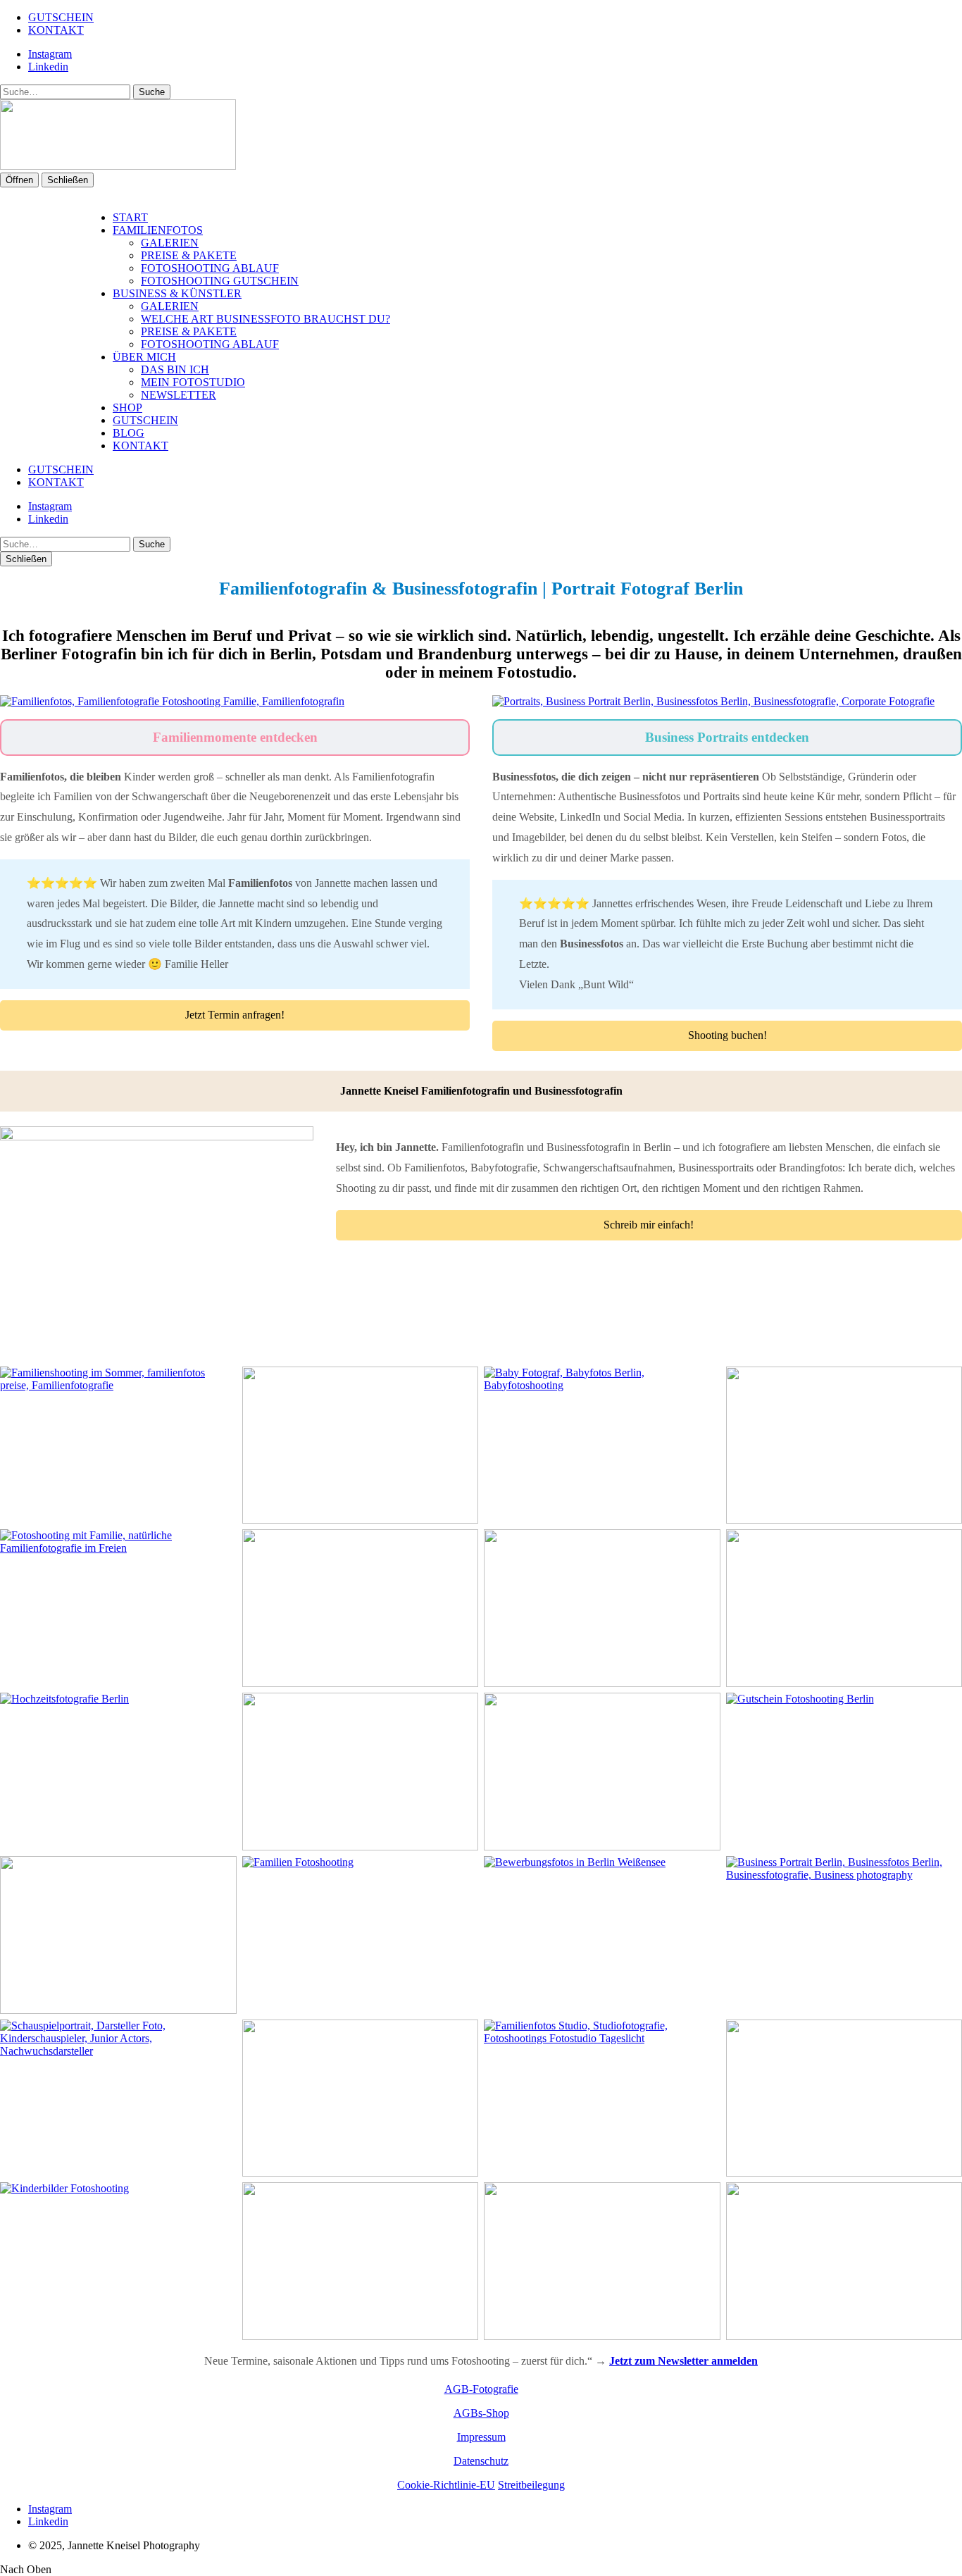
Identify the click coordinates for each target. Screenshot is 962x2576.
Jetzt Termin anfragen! (235, 1015)
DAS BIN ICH (175, 369)
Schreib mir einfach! (649, 1225)
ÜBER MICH (144, 357)
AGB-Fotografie (481, 2389)
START (130, 217)
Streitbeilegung (531, 2485)
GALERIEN (170, 243)
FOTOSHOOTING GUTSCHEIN (220, 281)
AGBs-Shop (481, 2413)
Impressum (481, 2437)
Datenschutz (481, 2461)
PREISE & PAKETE (189, 255)
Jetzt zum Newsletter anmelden (683, 2361)
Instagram (50, 54)
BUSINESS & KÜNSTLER (177, 293)
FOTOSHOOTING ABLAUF (210, 268)
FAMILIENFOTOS (158, 230)
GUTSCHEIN (61, 17)
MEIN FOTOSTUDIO (193, 382)
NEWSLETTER (179, 395)
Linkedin (48, 67)
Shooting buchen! (727, 1035)
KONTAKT (56, 30)
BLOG (129, 433)
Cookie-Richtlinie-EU (446, 2485)
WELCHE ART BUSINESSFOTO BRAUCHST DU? (266, 319)
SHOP (127, 407)
